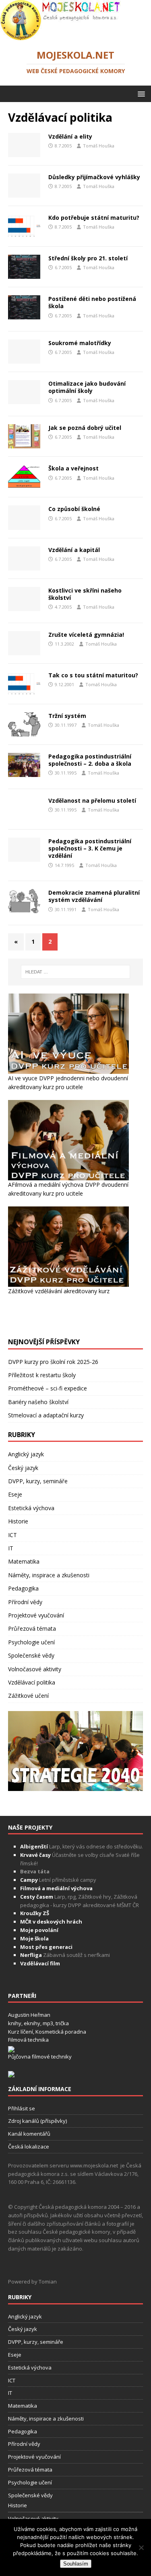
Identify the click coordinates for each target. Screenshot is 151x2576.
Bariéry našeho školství (38, 1980)
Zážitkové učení (28, 2274)
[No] (141, 2547)
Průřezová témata (32, 2207)
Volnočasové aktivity (35, 2247)
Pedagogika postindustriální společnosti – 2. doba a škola (90, 760)
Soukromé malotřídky (80, 343)
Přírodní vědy (25, 2180)
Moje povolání (39, 2509)
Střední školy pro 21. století (88, 258)
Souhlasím (76, 2564)
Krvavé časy (35, 2433)
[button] (140, 93)
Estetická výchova (31, 2086)
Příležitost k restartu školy (42, 1953)
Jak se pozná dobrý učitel (85, 428)
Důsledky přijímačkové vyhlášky (94, 177)
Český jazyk (23, 2046)
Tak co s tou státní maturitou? (93, 675)
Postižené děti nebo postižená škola (92, 302)
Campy (29, 2458)
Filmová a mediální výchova (56, 2467)
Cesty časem (37, 2475)
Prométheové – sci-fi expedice (48, 1967)
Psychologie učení (31, 2221)
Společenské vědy (31, 2234)
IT (11, 2127)
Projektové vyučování (36, 2194)
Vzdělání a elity (70, 136)
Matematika (24, 2140)
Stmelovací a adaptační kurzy (46, 1994)
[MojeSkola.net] (60, 36)
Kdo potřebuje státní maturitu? (94, 218)
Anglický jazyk (26, 2033)
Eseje (15, 2073)
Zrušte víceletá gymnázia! (86, 635)
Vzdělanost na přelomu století (92, 800)
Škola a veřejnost (73, 468)
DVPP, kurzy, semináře (38, 2060)
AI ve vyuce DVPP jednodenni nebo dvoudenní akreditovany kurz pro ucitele (68, 1661)
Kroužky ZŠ (35, 2492)
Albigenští (34, 2425)
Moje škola (34, 2517)
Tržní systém (67, 716)
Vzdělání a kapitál (74, 550)
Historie (18, 2100)
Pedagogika (23, 2167)
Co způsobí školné (74, 509)
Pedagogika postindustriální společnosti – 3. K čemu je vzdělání (90, 1427)
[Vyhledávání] (76, 1550)
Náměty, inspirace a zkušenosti (49, 2154)
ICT (12, 2113)
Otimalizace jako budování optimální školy (87, 387)
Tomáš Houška (99, 146)
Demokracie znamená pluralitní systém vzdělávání (94, 1475)
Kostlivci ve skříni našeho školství (85, 594)
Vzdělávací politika (32, 2261)
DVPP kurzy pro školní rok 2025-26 (53, 1940)
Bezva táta (35, 2450)
